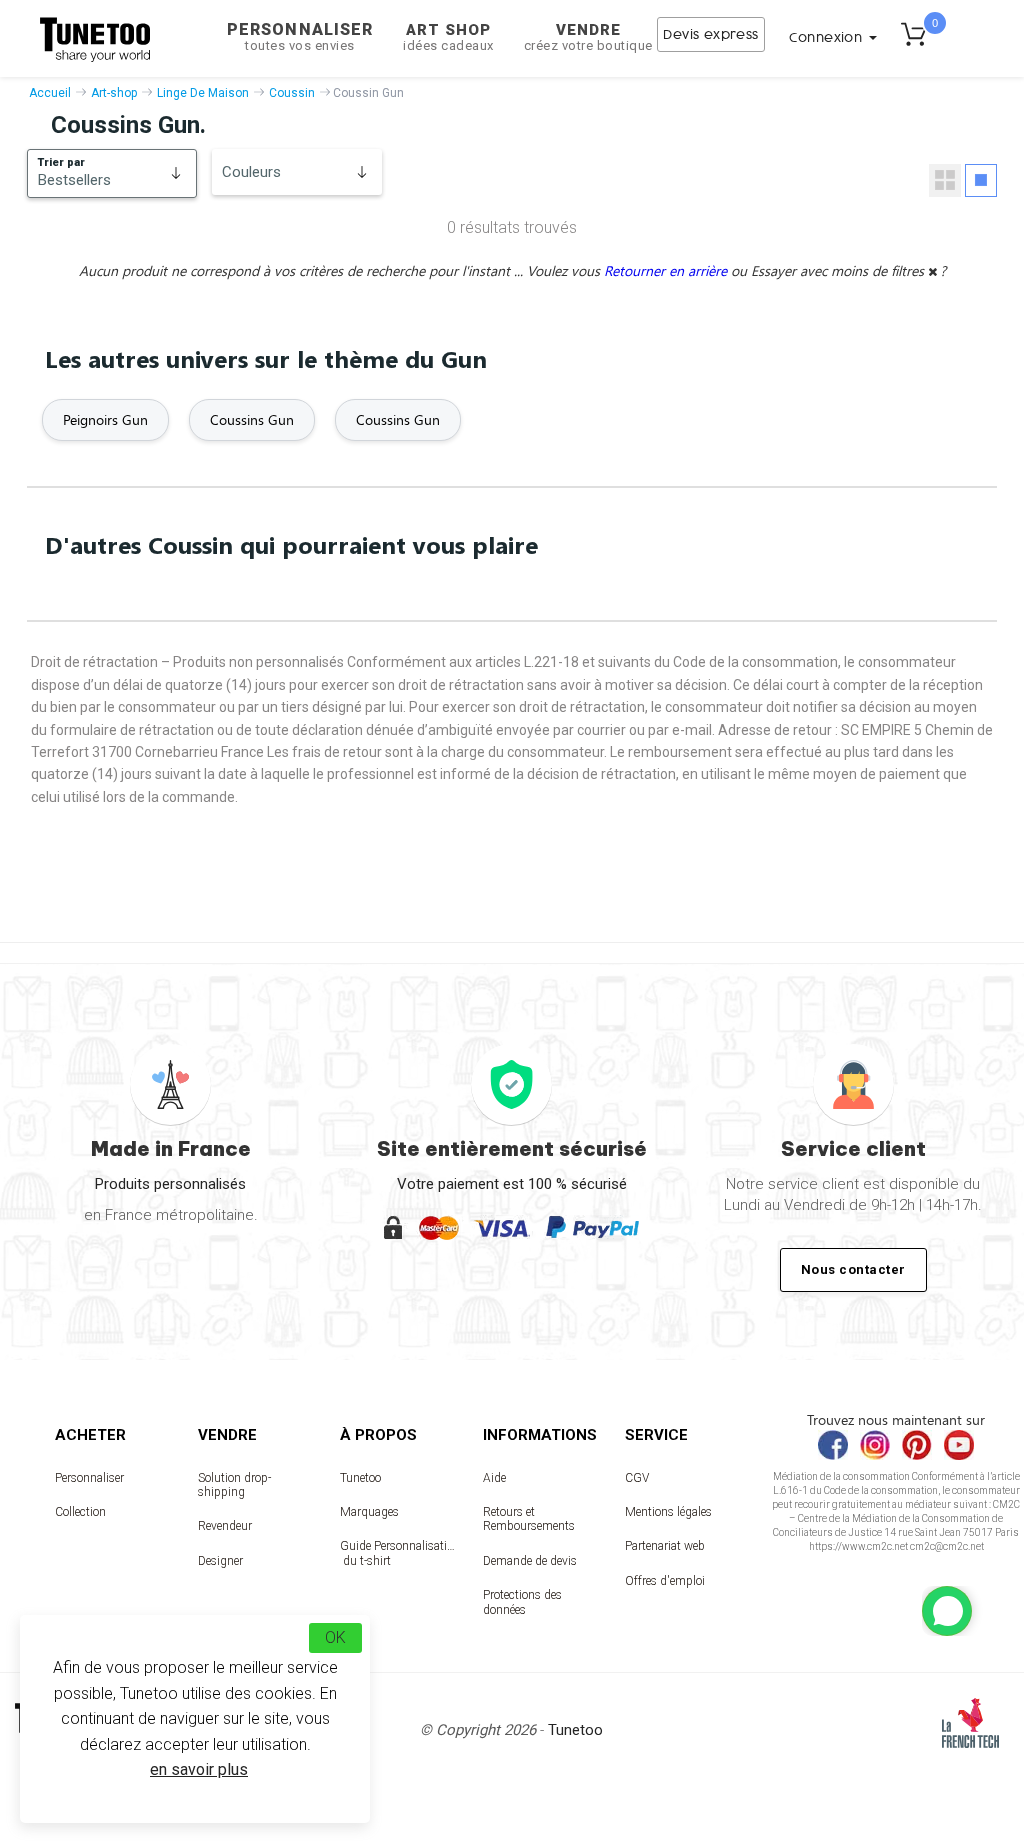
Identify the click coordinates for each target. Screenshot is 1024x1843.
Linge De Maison (203, 93)
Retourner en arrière (667, 270)
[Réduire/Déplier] (947, 1611)
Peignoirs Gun (105, 419)
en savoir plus (199, 1769)
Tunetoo (360, 1478)
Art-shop (114, 93)
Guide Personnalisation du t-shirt (397, 1553)
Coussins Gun (252, 419)
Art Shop (448, 37)
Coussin (292, 93)
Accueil (50, 93)
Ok (335, 1637)
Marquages (369, 1512)
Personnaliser (300, 36)
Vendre (588, 37)
